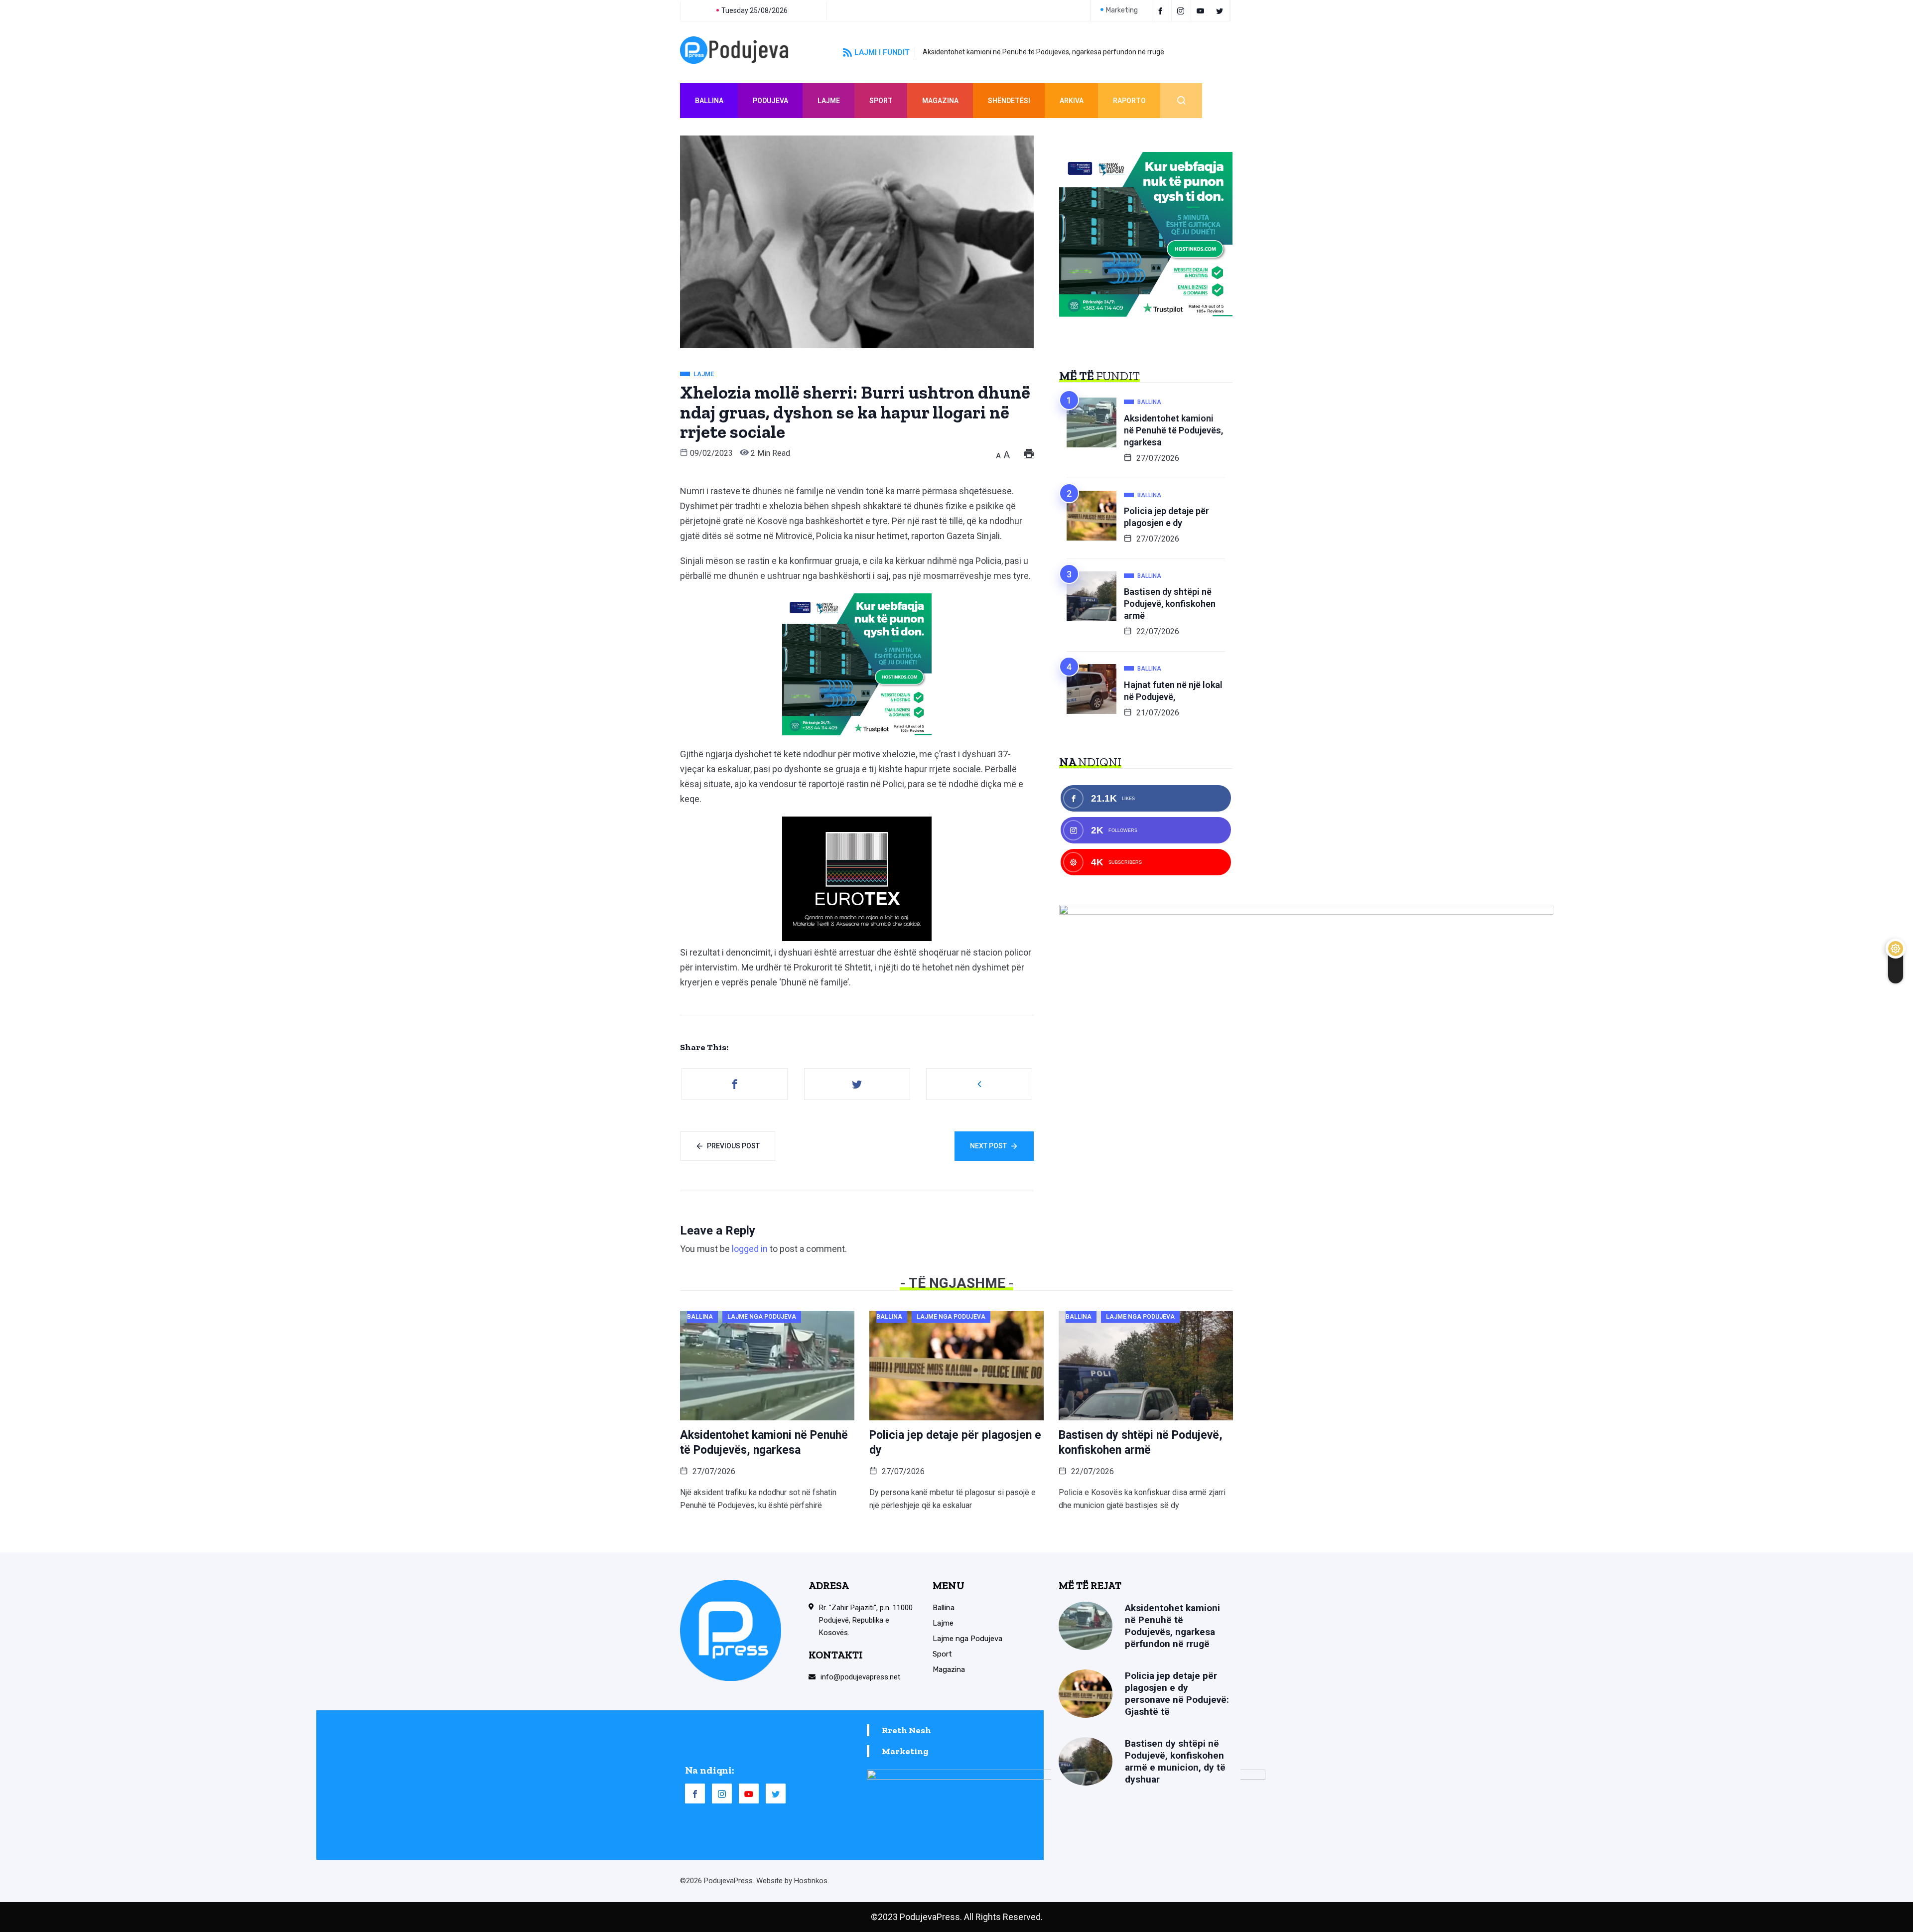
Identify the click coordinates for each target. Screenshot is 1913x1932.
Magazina (940, 101)
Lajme (829, 101)
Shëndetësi (1009, 101)
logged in (750, 1249)
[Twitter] (1221, 10)
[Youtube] (1202, 10)
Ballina (709, 101)
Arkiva (1072, 101)
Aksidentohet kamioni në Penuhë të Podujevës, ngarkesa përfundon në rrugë (1043, 52)
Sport (881, 101)
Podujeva (770, 101)
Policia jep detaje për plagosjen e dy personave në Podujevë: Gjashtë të (1177, 1694)
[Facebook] (1162, 10)
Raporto (1129, 101)
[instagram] (1182, 10)
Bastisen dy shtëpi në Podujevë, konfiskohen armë (1170, 604)
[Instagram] (722, 1794)
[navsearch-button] (1181, 101)
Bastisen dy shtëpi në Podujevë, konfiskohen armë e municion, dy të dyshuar (1175, 1761)
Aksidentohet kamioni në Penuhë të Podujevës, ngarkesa (1173, 430)
